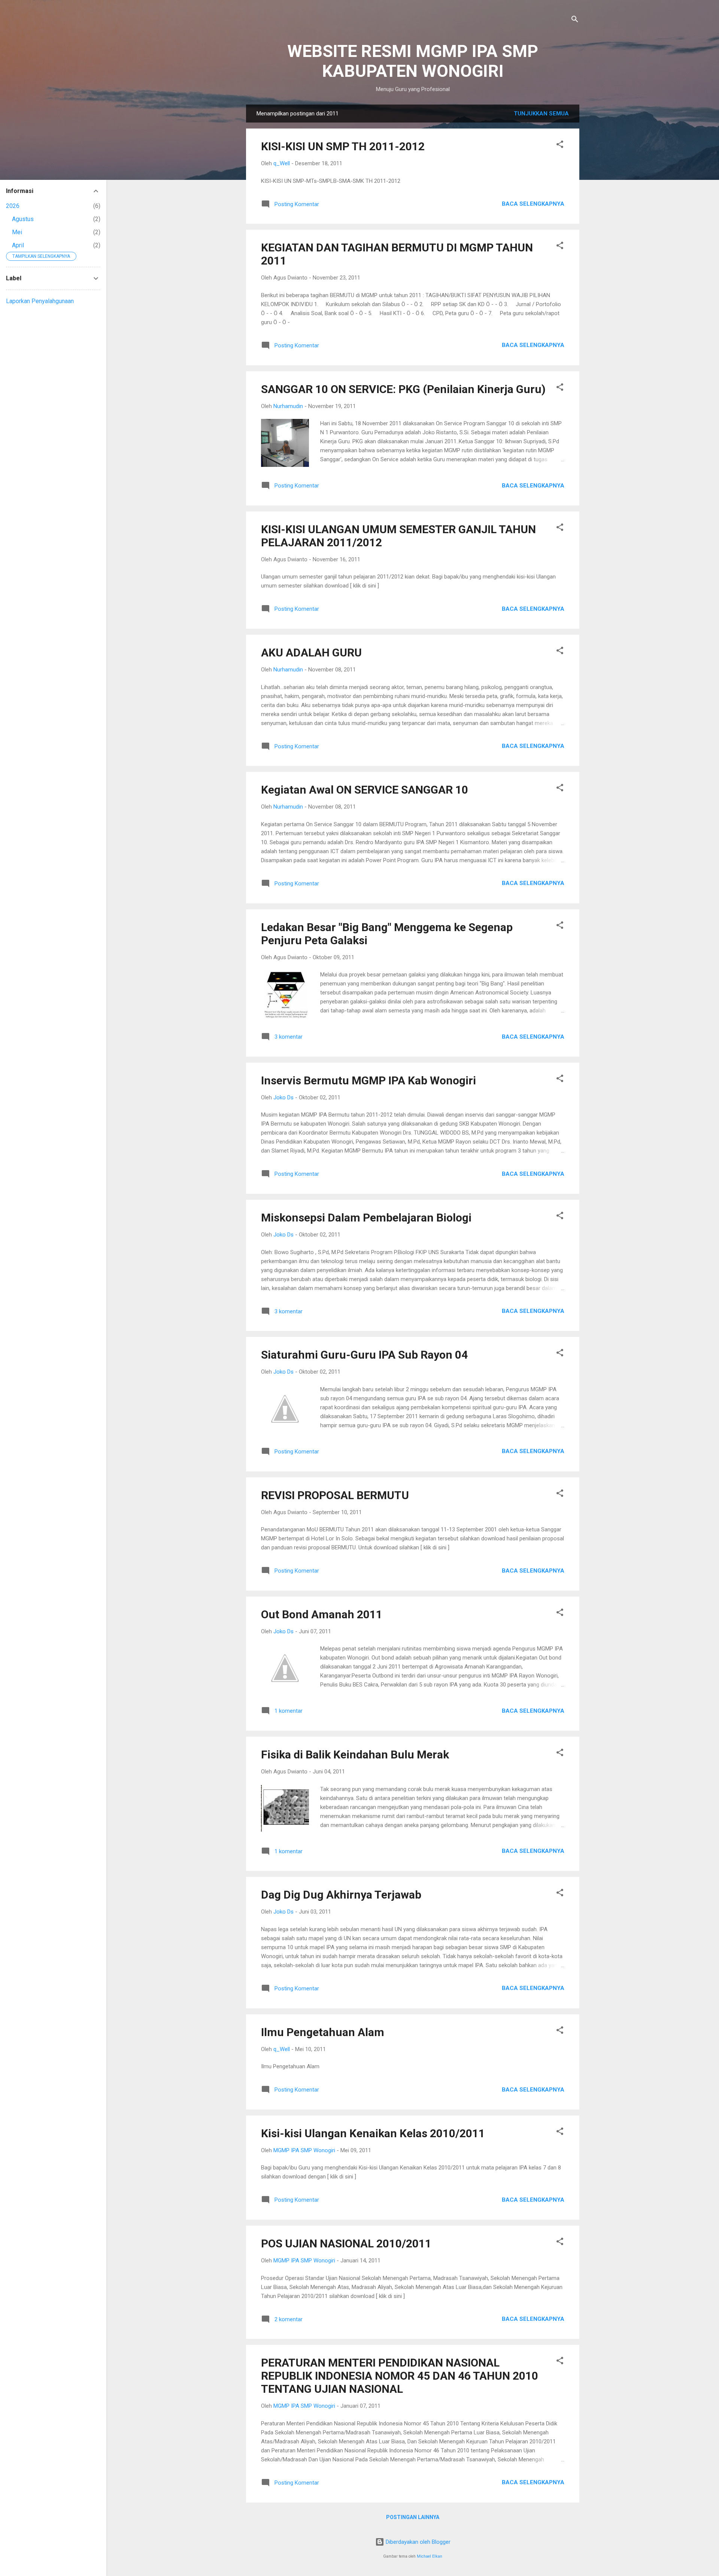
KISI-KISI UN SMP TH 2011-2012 (343, 146)
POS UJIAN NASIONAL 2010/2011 (346, 2243)
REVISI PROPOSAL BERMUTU (335, 1495)
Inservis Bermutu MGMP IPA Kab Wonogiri (368, 1080)
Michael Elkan (430, 2556)
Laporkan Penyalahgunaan (40, 301)
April (18, 245)
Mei (17, 232)
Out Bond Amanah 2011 (322, 1614)
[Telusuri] (575, 20)
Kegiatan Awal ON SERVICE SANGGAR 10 (365, 790)
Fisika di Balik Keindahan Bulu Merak (355, 1754)
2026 (13, 206)
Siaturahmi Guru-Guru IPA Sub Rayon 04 (364, 1355)
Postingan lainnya (413, 2517)
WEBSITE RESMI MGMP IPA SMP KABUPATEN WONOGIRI (413, 61)
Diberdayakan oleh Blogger (417, 2542)
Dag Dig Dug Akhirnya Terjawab (341, 1895)
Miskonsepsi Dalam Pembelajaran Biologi (366, 1218)
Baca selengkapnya (533, 204)
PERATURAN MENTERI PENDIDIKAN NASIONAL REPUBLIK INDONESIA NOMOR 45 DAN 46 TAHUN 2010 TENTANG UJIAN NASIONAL (400, 2376)
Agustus (23, 219)
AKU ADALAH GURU (311, 653)
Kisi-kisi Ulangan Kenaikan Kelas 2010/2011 (373, 2133)
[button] (560, 146)
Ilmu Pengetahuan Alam (323, 2032)
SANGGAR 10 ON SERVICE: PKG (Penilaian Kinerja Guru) (403, 389)
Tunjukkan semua (541, 114)
